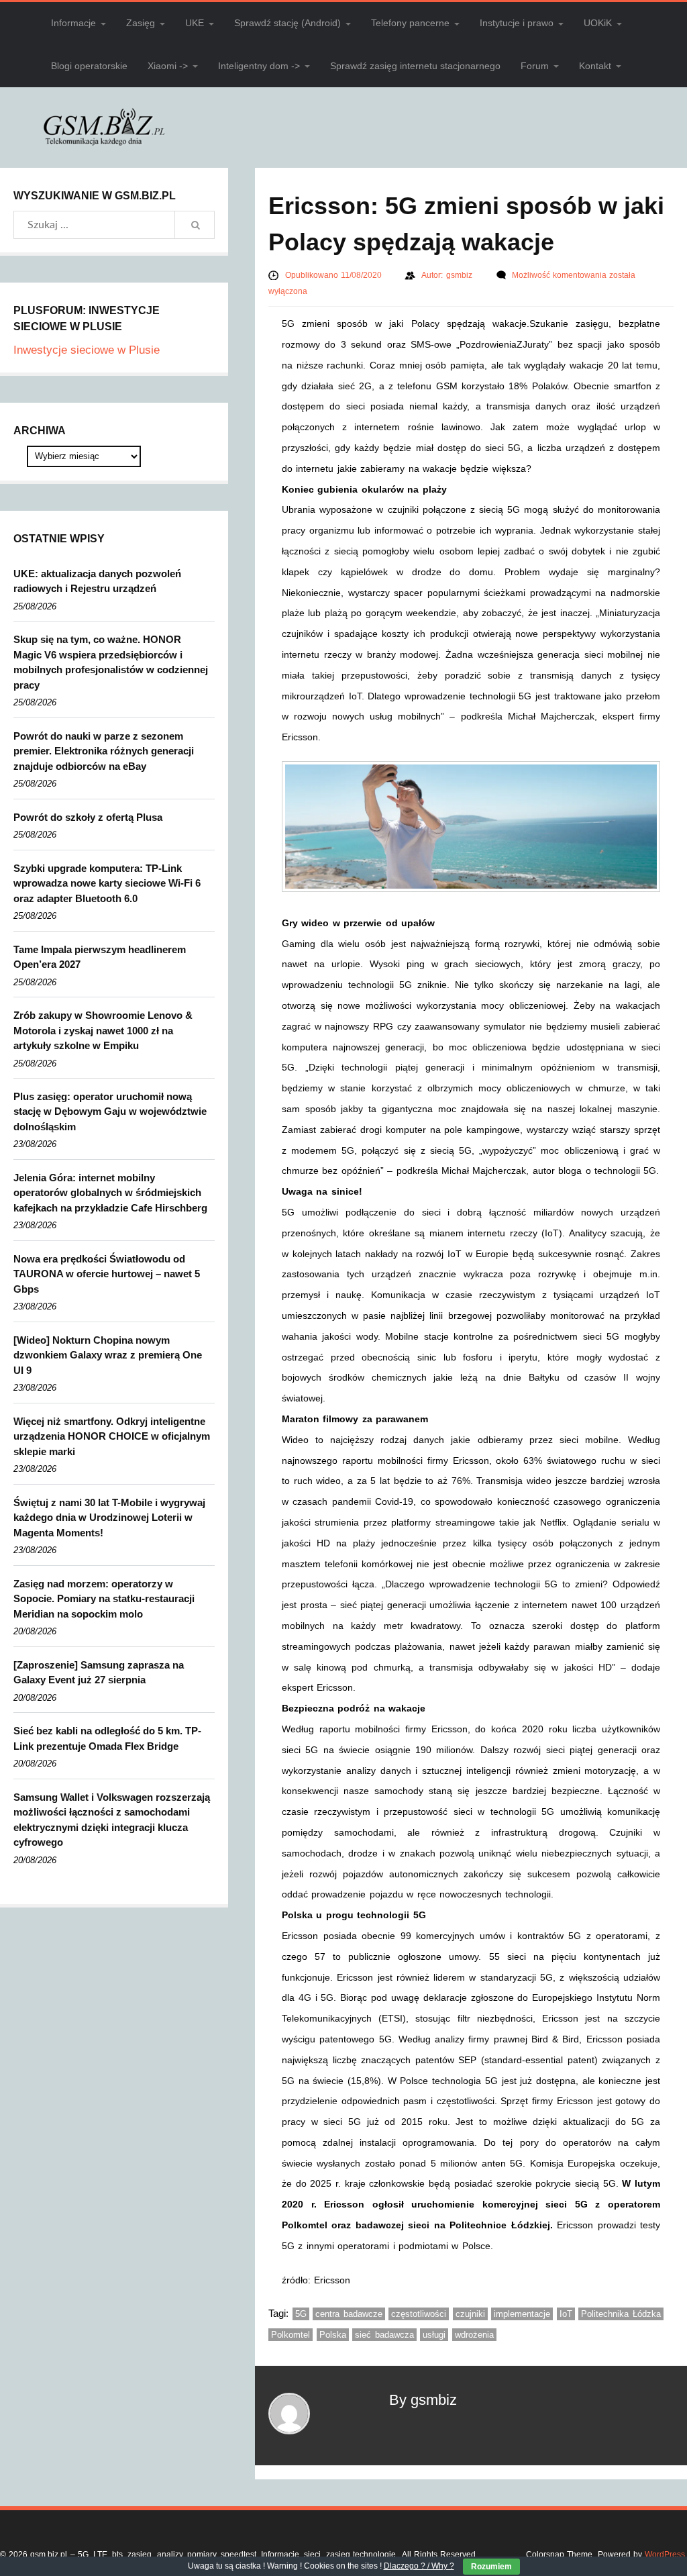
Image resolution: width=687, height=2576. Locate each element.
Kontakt (595, 66)
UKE (195, 23)
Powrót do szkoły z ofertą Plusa (88, 817)
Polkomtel (290, 2335)
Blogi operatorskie (89, 66)
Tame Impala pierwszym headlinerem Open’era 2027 (100, 957)
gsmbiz (461, 275)
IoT (566, 2314)
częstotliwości (419, 2314)
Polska (333, 2335)
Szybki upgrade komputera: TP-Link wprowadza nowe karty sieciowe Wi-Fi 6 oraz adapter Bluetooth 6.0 (107, 883)
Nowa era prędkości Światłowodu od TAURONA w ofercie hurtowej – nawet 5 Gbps (107, 1274)
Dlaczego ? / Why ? (419, 2566)
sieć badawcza (384, 2335)
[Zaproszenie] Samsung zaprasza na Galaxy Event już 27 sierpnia (99, 1673)
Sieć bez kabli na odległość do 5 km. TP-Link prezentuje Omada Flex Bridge (107, 1738)
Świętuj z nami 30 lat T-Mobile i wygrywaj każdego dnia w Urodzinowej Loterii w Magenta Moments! (109, 1518)
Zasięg (141, 23)
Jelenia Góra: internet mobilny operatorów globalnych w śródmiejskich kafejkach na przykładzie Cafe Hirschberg (110, 1193)
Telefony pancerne (410, 23)
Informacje (73, 23)
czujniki (470, 2314)
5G (301, 2314)
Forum (535, 66)
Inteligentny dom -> (259, 66)
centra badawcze (349, 2314)
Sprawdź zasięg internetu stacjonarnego (415, 66)
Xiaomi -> (168, 66)
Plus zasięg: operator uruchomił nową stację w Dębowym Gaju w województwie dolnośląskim (110, 1111)
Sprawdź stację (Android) (287, 23)
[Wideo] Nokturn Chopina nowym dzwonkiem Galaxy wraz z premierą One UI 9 (108, 1355)
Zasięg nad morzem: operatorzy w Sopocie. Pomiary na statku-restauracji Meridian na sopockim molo (104, 1599)
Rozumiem (491, 2567)
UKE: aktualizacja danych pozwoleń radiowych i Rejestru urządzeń (97, 581)
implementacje (522, 2314)
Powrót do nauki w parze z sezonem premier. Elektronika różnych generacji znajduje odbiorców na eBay (104, 751)
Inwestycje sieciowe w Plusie (87, 350)
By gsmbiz (423, 2400)
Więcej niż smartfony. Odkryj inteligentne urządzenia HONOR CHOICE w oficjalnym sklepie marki (112, 1436)
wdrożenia (474, 2335)
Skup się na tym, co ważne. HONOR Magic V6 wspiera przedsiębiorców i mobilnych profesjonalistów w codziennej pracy (111, 662)
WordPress (665, 2555)
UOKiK (598, 23)
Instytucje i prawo (517, 23)
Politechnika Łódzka (621, 2314)
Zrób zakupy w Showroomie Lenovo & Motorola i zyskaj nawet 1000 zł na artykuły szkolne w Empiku (103, 1030)
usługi (434, 2335)
